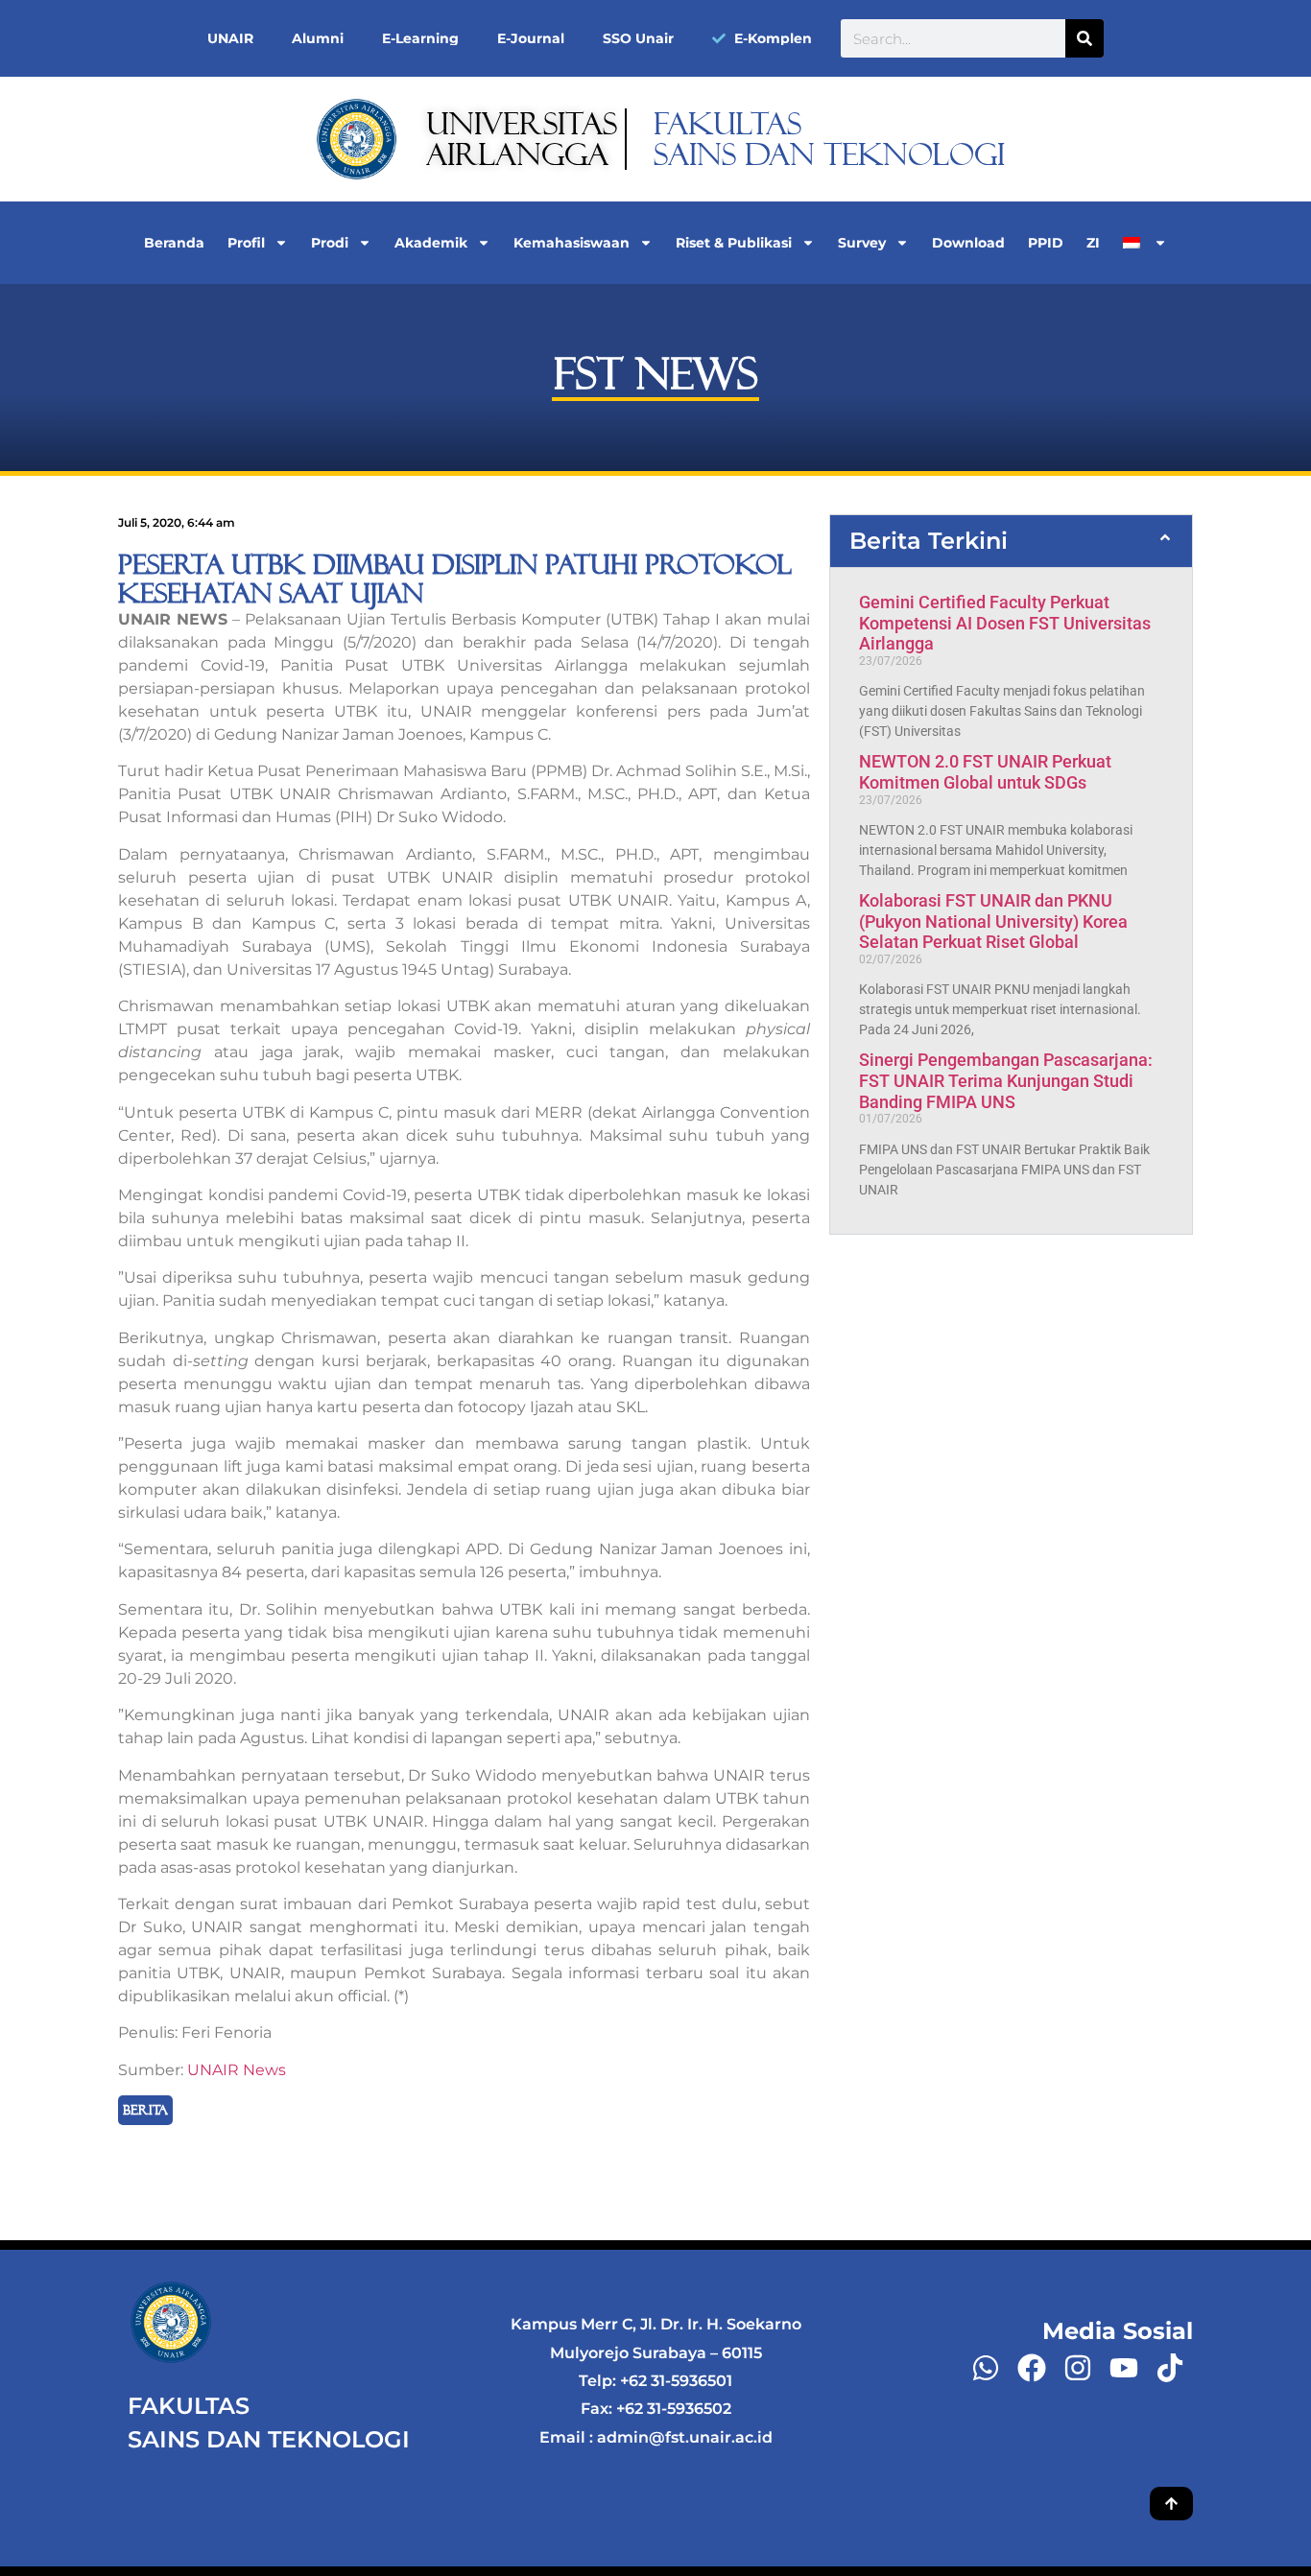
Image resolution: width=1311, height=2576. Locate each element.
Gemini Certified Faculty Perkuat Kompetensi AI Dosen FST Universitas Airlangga (1005, 623)
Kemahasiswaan (572, 243)
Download (968, 243)
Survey (862, 243)
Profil (246, 243)
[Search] (1085, 38)
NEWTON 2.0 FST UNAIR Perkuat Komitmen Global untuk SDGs (985, 772)
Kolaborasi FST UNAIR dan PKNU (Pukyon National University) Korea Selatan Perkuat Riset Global (993, 921)
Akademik (431, 243)
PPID (1046, 243)
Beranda (174, 243)
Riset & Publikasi (734, 243)
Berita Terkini (929, 541)
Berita (145, 2110)
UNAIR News (237, 2070)
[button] (1011, 541)
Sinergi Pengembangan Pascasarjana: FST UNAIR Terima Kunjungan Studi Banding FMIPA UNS (1006, 1080)
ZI (1093, 243)
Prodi (330, 243)
